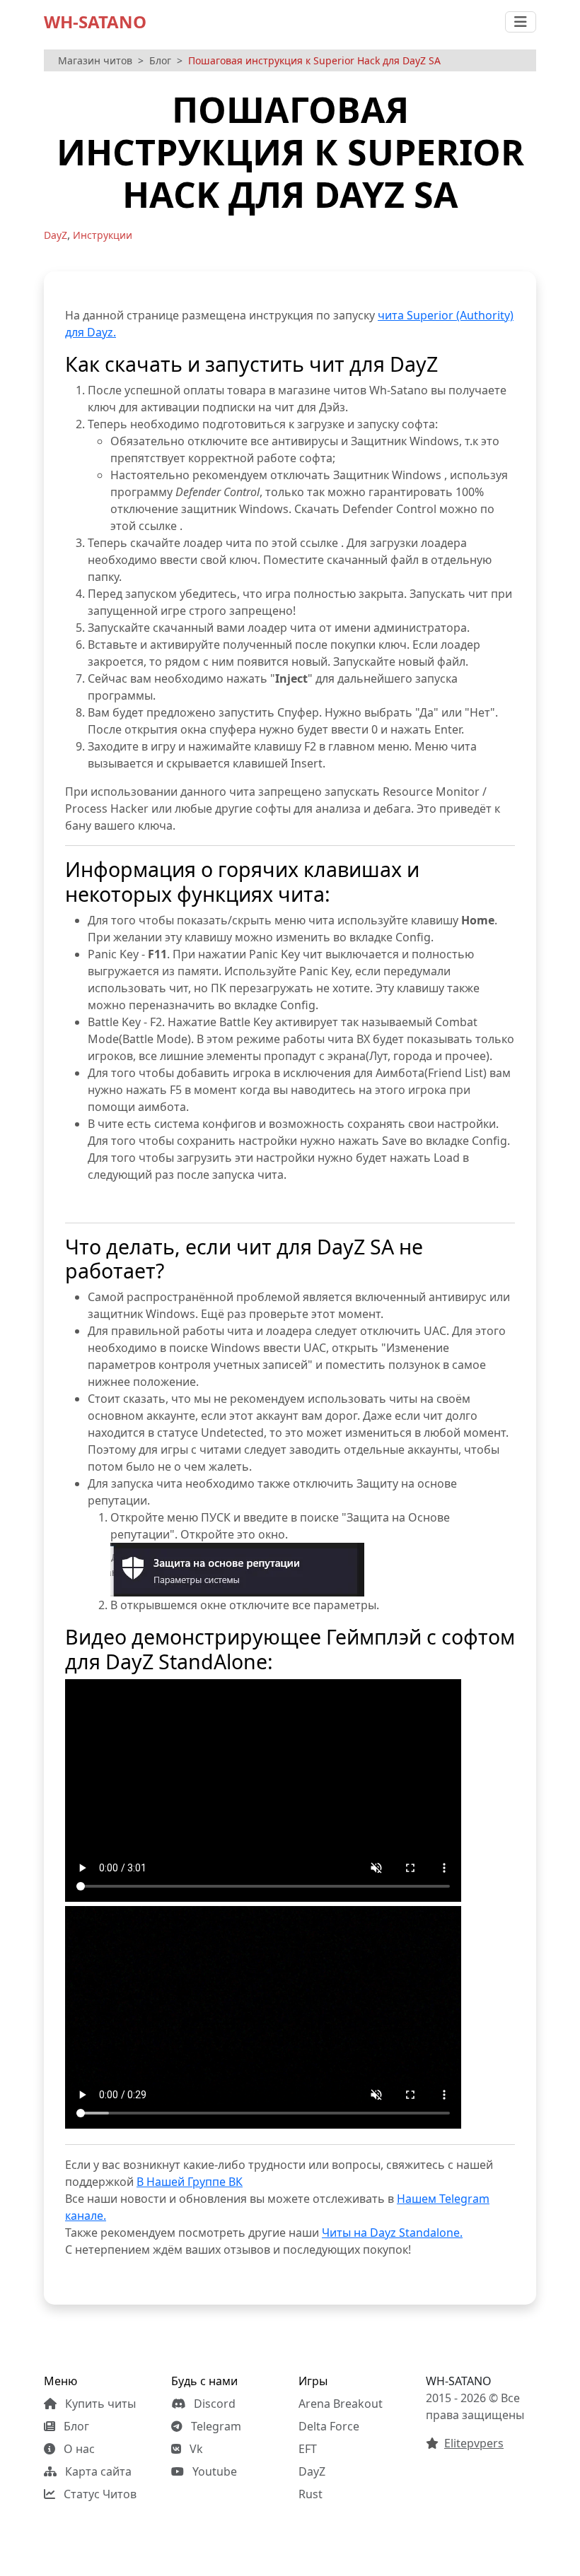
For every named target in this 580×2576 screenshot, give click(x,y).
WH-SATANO (95, 22)
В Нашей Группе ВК (190, 2182)
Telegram (215, 2426)
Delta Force (329, 2426)
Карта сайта (97, 2471)
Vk (195, 2449)
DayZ (312, 2471)
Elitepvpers (474, 2443)
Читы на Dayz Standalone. (392, 2233)
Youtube (213, 2471)
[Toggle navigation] (521, 22)
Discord (213, 2404)
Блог (160, 60)
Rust (311, 2494)
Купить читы (99, 2404)
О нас (78, 2449)
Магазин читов (95, 60)
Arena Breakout (341, 2404)
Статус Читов (99, 2494)
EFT (308, 2449)
